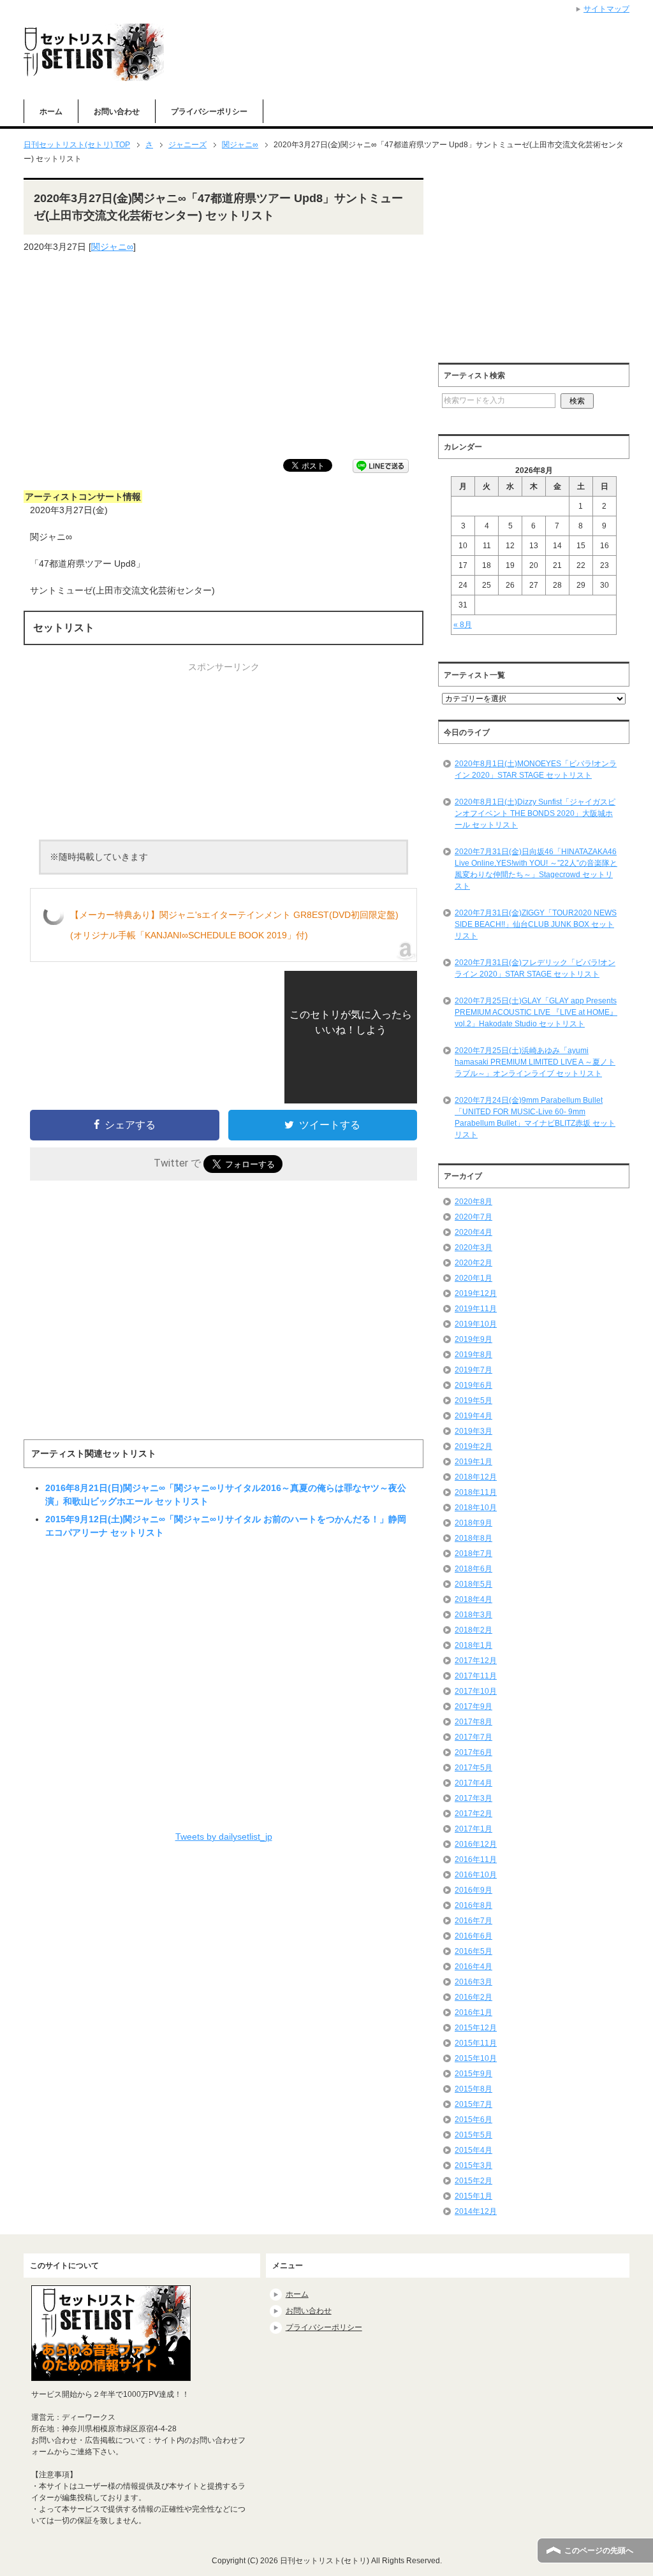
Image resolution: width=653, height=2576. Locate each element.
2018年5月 (473, 1584)
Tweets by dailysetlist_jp (224, 1837)
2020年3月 (473, 1248)
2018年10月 (476, 1508)
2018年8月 (473, 1538)
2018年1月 (473, 1645)
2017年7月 (473, 1737)
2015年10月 (476, 2058)
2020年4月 (473, 1232)
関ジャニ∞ (112, 247)
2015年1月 (473, 2196)
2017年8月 (473, 1722)
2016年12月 (476, 1844)
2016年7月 (473, 1921)
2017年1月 (473, 1829)
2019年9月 (473, 1339)
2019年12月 (476, 1293)
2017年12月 (476, 1661)
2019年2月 (473, 1446)
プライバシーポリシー (209, 112)
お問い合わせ (117, 112)
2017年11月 (476, 1676)
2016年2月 (473, 1997)
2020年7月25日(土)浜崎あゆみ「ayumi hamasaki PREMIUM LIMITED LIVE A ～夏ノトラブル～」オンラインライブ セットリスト (535, 1062)
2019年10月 (476, 1324)
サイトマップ (606, 9)
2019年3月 (473, 1431)
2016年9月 (473, 1890)
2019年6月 (473, 1385)
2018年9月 (473, 1523)
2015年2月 (473, 2181)
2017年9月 (473, 1706)
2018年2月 (473, 1630)
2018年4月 (473, 1599)
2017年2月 (473, 1814)
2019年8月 (473, 1355)
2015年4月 (473, 2150)
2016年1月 (473, 2012)
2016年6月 (473, 1936)
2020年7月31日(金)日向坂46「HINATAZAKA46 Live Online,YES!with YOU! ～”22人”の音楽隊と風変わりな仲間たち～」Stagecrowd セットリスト (536, 869)
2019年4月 (473, 1416)
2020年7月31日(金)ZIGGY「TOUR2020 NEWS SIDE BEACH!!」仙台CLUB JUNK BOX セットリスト (536, 924)
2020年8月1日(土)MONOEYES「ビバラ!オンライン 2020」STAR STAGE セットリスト (536, 769)
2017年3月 (473, 1798)
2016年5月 (473, 1951)
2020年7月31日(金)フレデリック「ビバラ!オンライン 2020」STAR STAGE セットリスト (535, 968)
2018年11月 (476, 1492)
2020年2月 (473, 1263)
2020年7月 (473, 1217)
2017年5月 (473, 1768)
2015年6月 (473, 2120)
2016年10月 (476, 1875)
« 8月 (463, 625)
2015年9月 (473, 2074)
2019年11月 (476, 1309)
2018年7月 (473, 1554)
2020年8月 (473, 1202)
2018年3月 (473, 1615)
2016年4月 (473, 1967)
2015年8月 (473, 2089)
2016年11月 (476, 1859)
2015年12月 (476, 2028)
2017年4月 (473, 1783)
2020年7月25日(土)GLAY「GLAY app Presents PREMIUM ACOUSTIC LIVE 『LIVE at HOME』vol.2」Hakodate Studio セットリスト (536, 1012)
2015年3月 (473, 2165)
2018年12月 (476, 1477)
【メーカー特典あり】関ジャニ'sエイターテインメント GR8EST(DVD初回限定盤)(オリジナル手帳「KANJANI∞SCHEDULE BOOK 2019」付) (234, 925)
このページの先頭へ (599, 2551)
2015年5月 (473, 2135)
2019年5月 (473, 1401)
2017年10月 (476, 1691)
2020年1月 (473, 1278)
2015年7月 (473, 2104)
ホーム (51, 112)
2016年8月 (473, 1905)
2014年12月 (476, 2211)
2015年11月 (476, 2043)
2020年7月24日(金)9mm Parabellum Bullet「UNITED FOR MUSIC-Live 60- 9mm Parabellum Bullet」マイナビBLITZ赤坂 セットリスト (535, 1117)
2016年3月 (473, 1982)
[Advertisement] (224, 356)
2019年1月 (473, 1462)
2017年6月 (473, 1752)
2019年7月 (473, 1370)
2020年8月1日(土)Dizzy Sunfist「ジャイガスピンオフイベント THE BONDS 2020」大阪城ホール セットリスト (535, 813)
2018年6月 (473, 1569)
